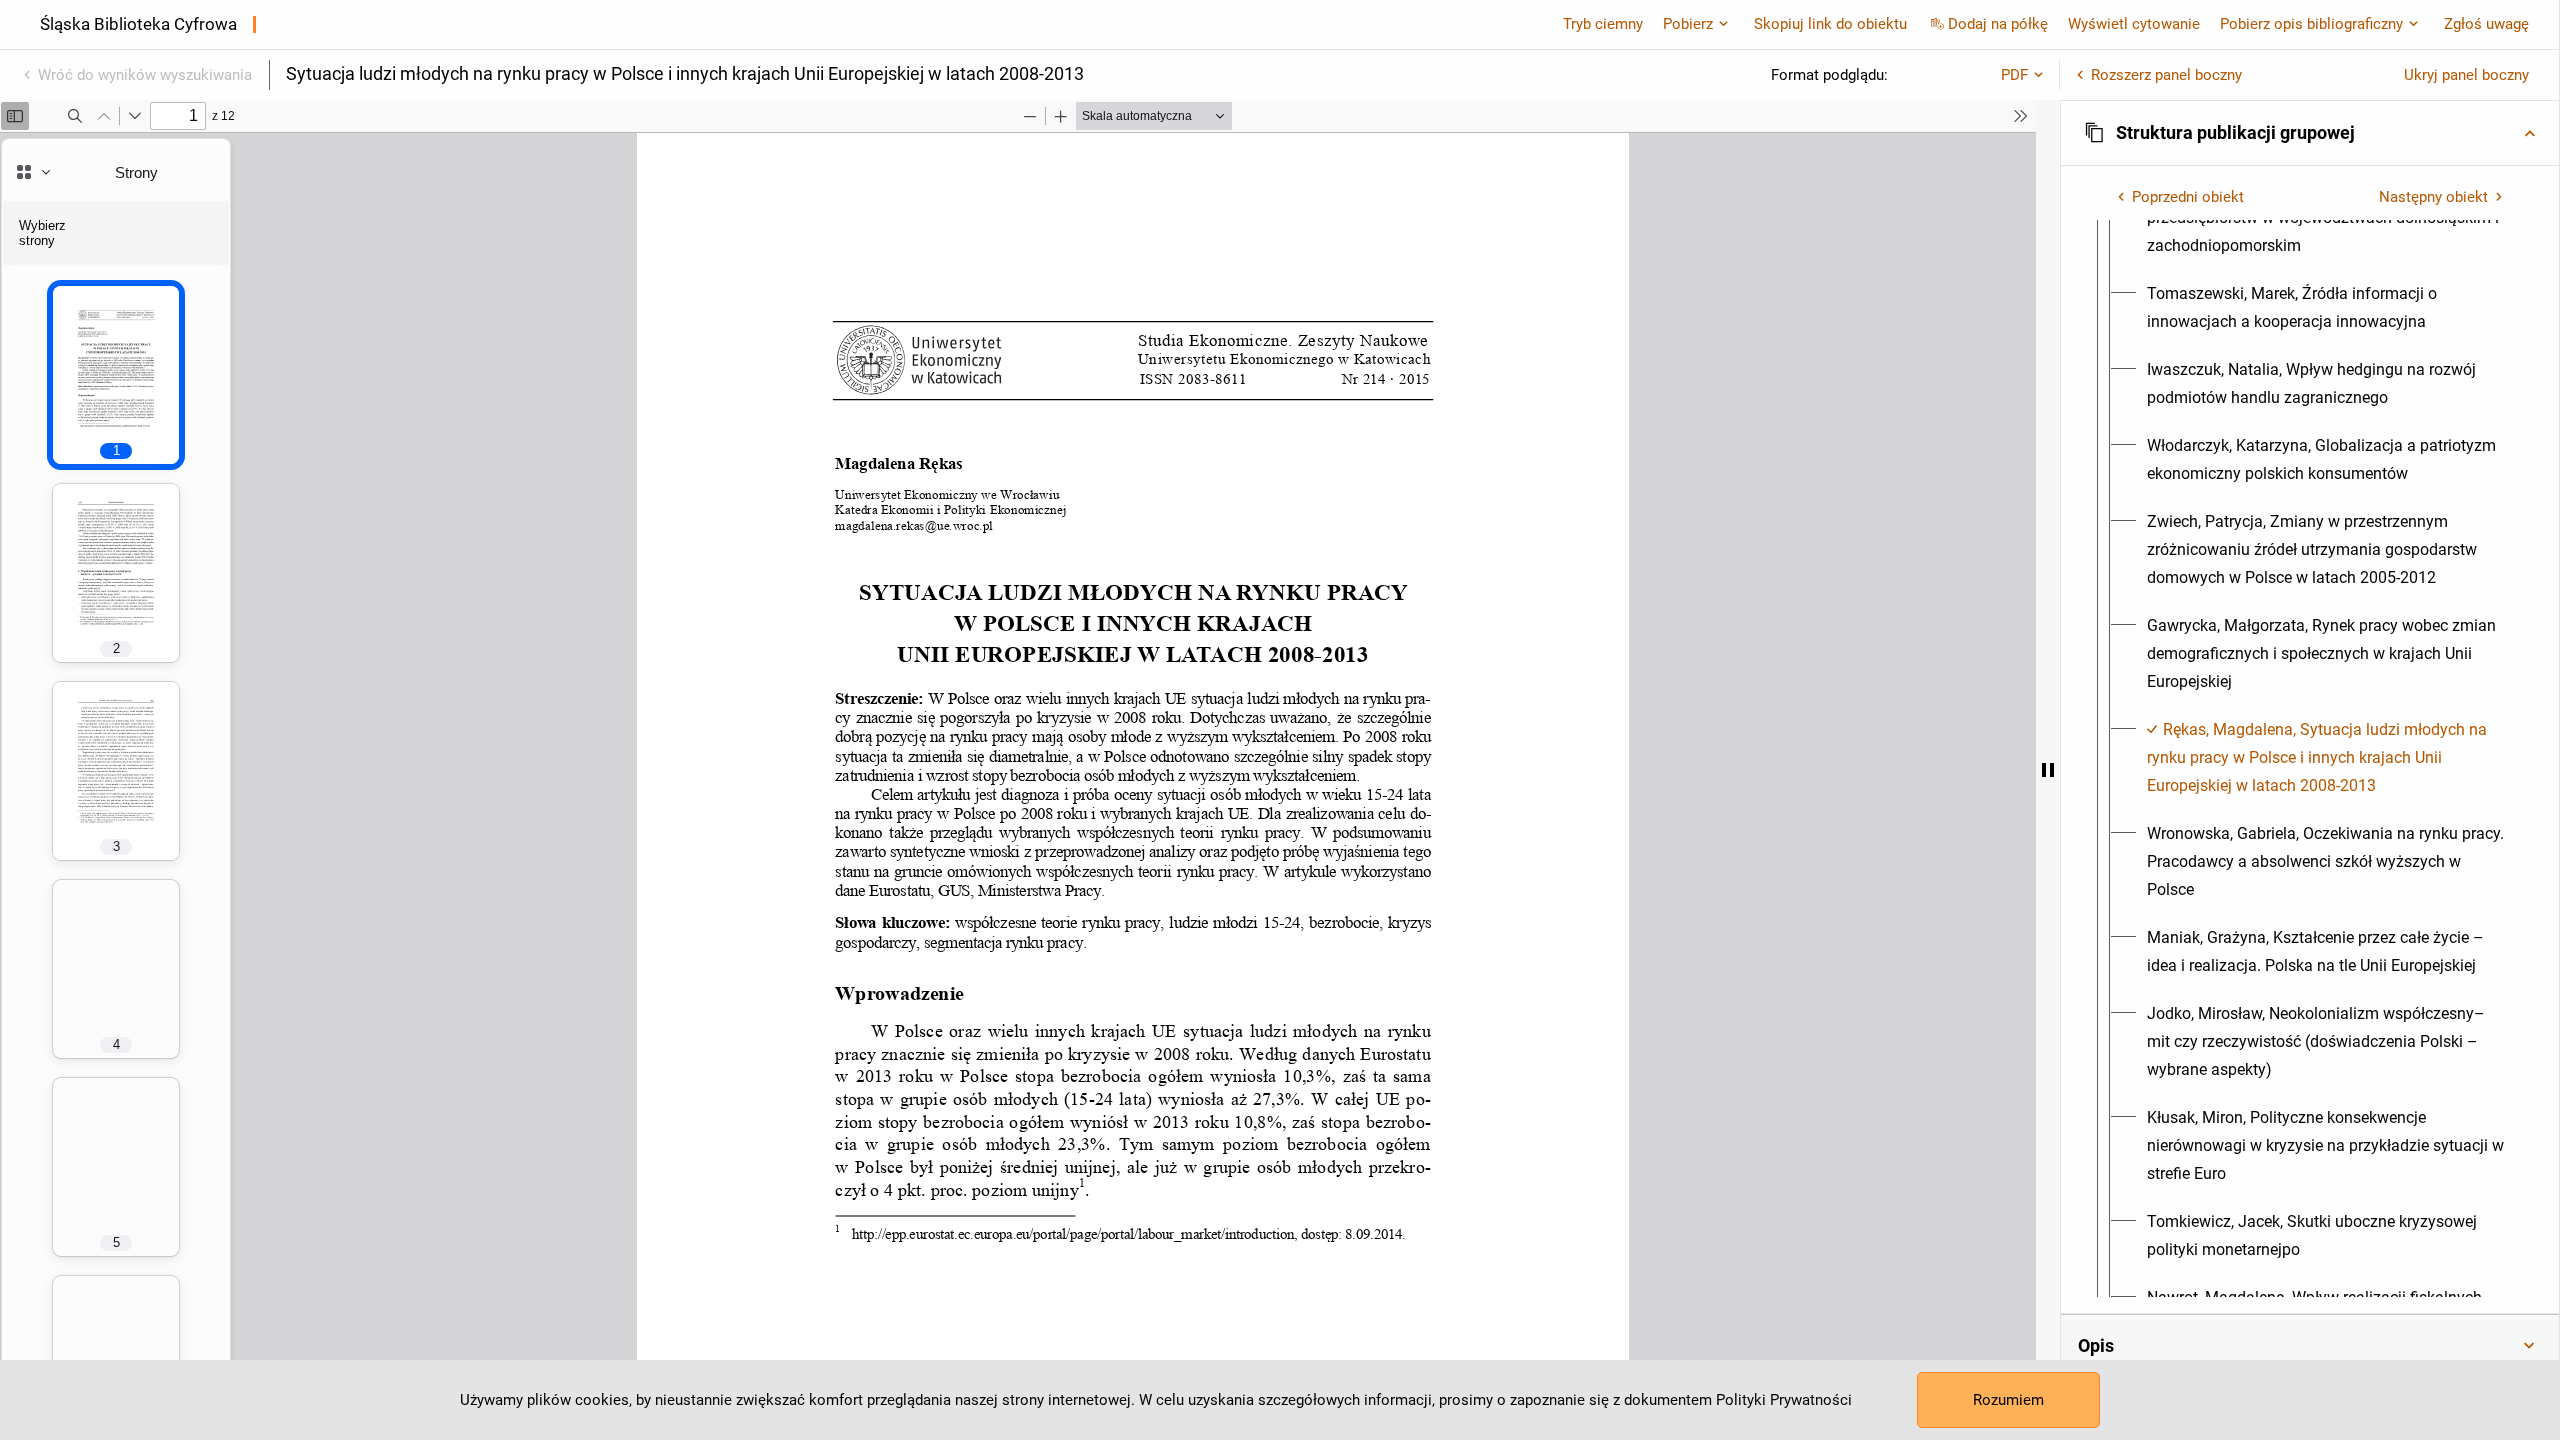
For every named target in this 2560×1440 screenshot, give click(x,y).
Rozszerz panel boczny (2166, 75)
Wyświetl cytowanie (2134, 24)
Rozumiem (2008, 1400)
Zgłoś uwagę (2486, 24)
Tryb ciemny (1603, 24)
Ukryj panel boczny (2466, 75)
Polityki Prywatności (1784, 1400)
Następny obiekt (2433, 197)
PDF (2014, 75)
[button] (2310, 133)
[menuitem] (2328, 308)
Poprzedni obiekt (2188, 197)
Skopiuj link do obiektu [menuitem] (1830, 24)
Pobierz (1688, 24)
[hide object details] (2048, 770)
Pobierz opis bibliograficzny (2311, 24)
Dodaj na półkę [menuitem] (1998, 24)
